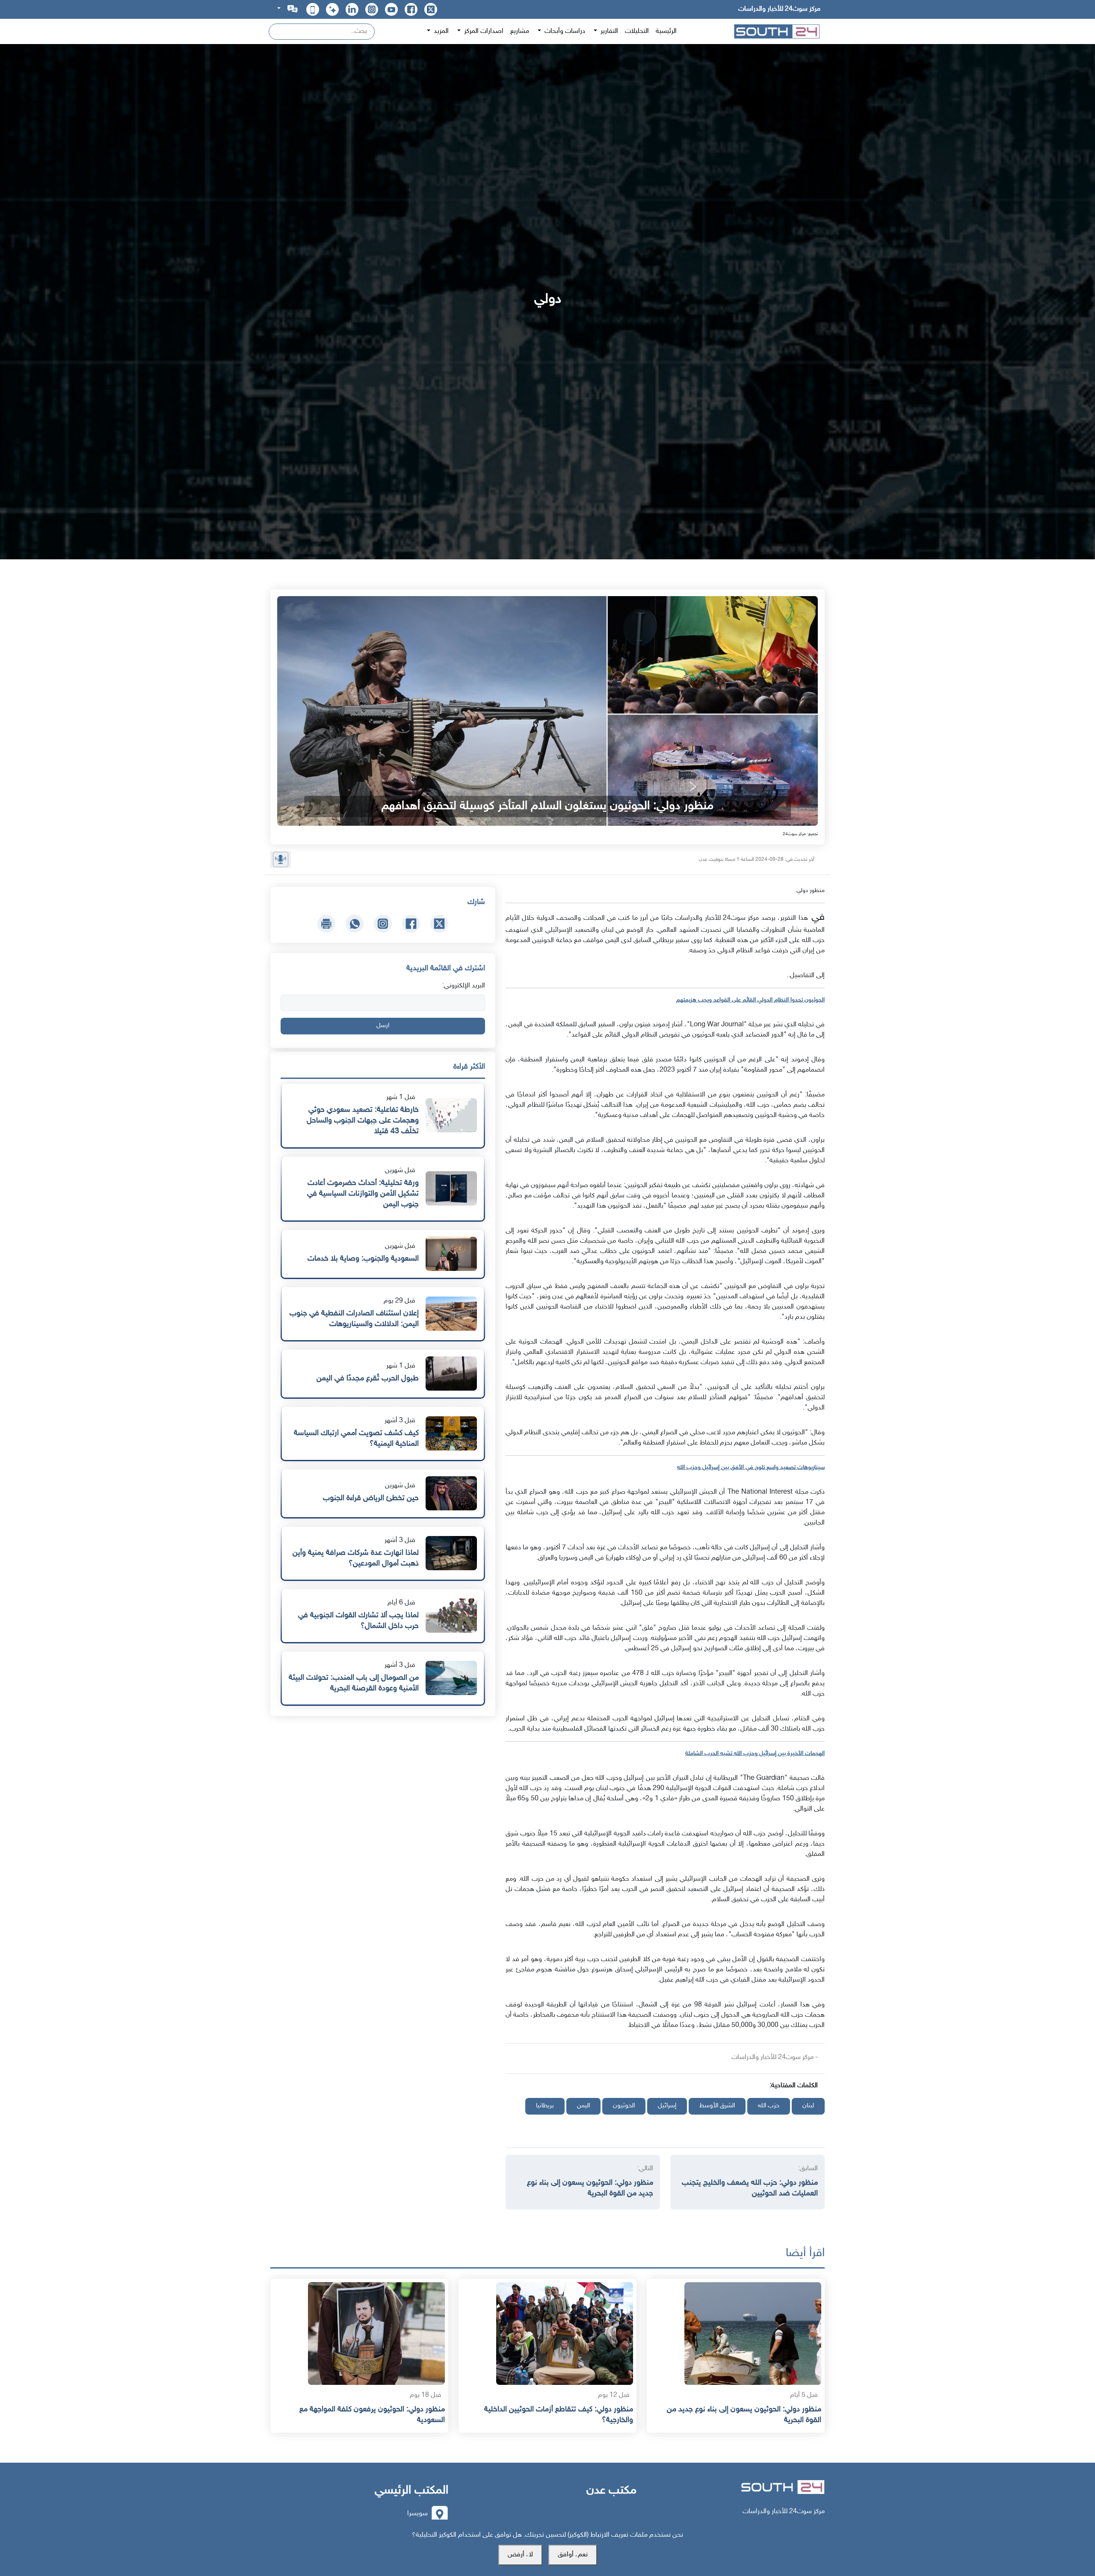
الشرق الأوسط (717, 2106)
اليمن (583, 2106)
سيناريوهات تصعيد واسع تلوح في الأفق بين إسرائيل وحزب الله (751, 1467)
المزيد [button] (440, 31)
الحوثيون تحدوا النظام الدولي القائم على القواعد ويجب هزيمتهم (750, 1000)
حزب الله (769, 2106)
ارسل (383, 1026)
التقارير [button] (608, 31)
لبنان (808, 2106)
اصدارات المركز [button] (483, 31)
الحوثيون (624, 2106)
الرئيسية (666, 31)
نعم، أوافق (573, 2555)
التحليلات (637, 31)
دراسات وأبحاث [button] (564, 31)
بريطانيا (545, 2106)
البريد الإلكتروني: (464, 986)
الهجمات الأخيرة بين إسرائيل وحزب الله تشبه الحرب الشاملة (755, 1753)
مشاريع (520, 31)
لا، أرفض (520, 2555)
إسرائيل (667, 2106)
